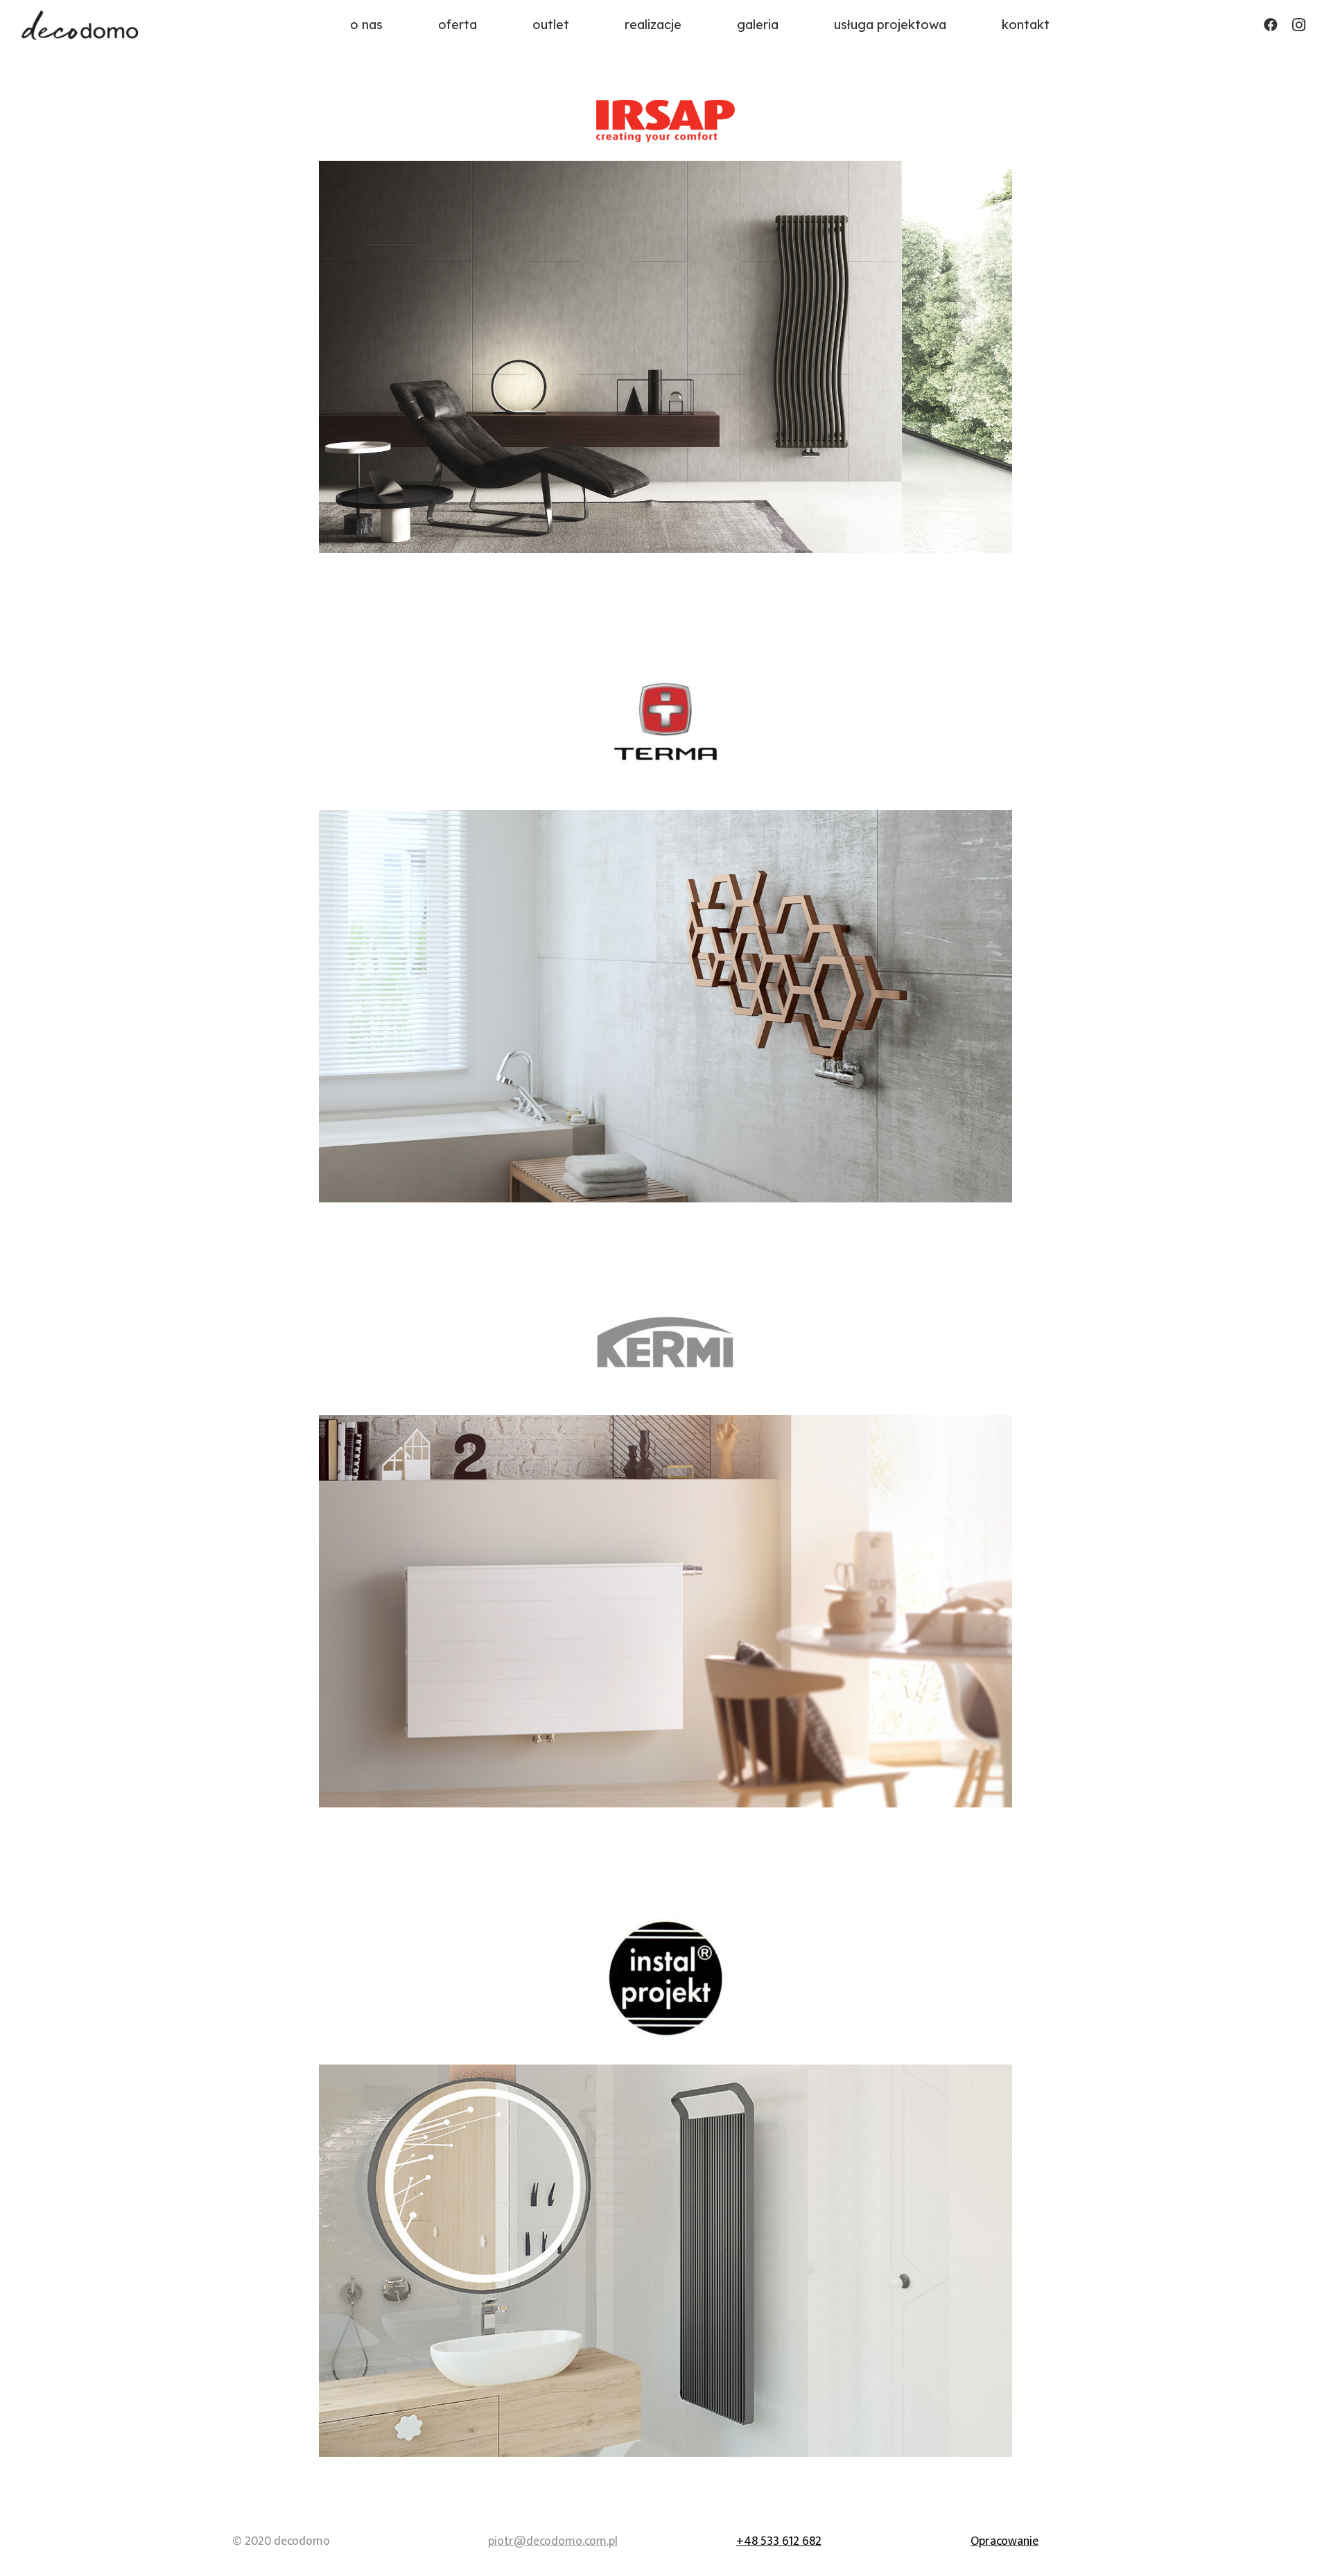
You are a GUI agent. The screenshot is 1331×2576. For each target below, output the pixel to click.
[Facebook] (1271, 25)
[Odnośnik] (81, 25)
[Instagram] (1298, 25)
